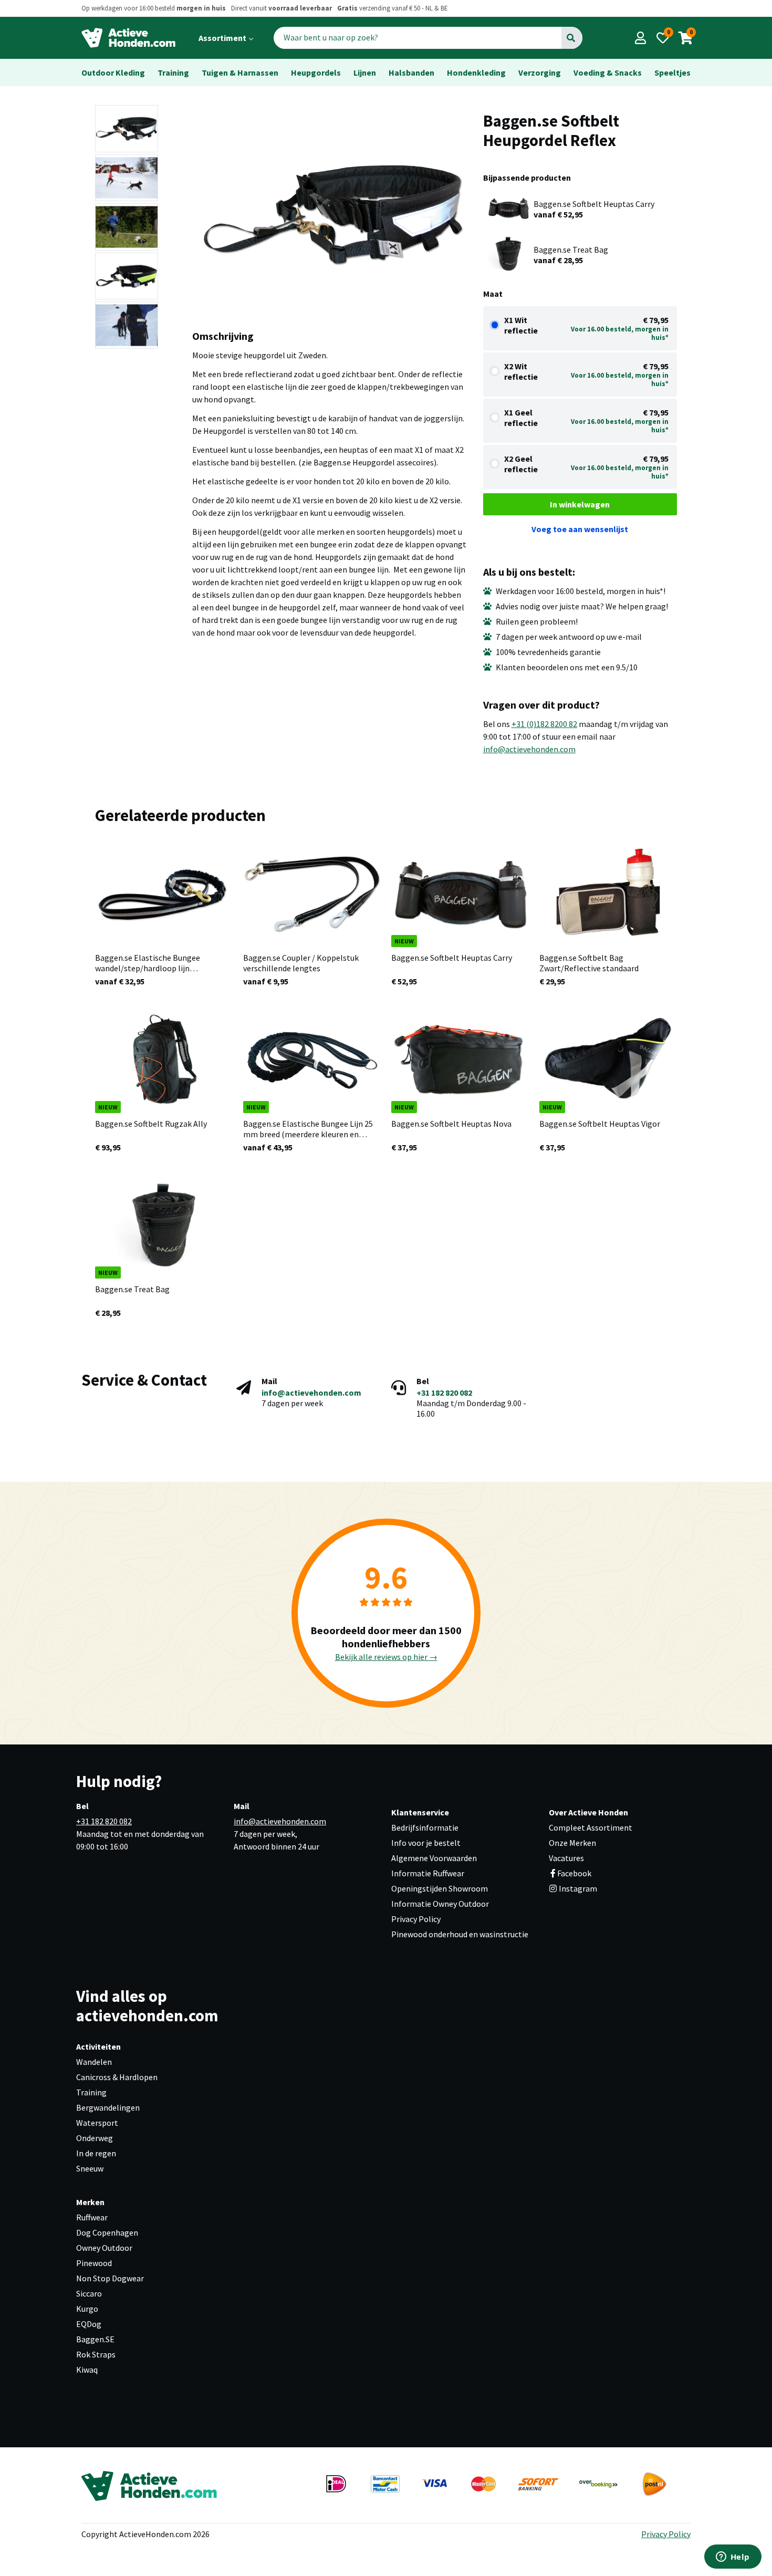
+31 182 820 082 (444, 1393)
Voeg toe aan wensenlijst (580, 529)
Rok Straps (96, 2354)
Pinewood (94, 2263)
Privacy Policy (416, 1919)
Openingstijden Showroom (440, 1888)
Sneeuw (90, 2168)
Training (173, 72)
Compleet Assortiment (591, 1827)
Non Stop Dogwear (110, 2278)
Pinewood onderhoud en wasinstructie (460, 1934)
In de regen (96, 2153)
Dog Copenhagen (107, 2232)
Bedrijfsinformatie (425, 1827)
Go (571, 38)
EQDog (89, 2324)
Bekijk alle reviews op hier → (386, 1657)
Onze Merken (572, 1843)
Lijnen (365, 72)
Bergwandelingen (108, 2107)
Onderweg (95, 2138)
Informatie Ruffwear (428, 1873)
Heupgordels (316, 72)
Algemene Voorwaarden (434, 1858)
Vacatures (566, 1858)
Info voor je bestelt (426, 1843)
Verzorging (540, 72)
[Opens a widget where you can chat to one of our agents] (733, 2558)
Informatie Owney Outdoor (440, 1904)
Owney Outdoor (104, 2248)
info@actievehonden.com (529, 749)
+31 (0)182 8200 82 (544, 724)
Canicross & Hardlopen (117, 2077)
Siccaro (89, 2293)
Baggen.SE (95, 2339)
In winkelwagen (580, 504)
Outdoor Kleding (113, 72)
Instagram (577, 1888)
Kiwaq (87, 2370)
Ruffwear (92, 2217)
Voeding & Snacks (608, 72)
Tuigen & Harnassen (240, 72)
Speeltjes (672, 72)
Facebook (574, 1873)
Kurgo (87, 2309)
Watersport (97, 2123)
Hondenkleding (476, 72)
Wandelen (94, 2062)
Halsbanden (411, 72)
